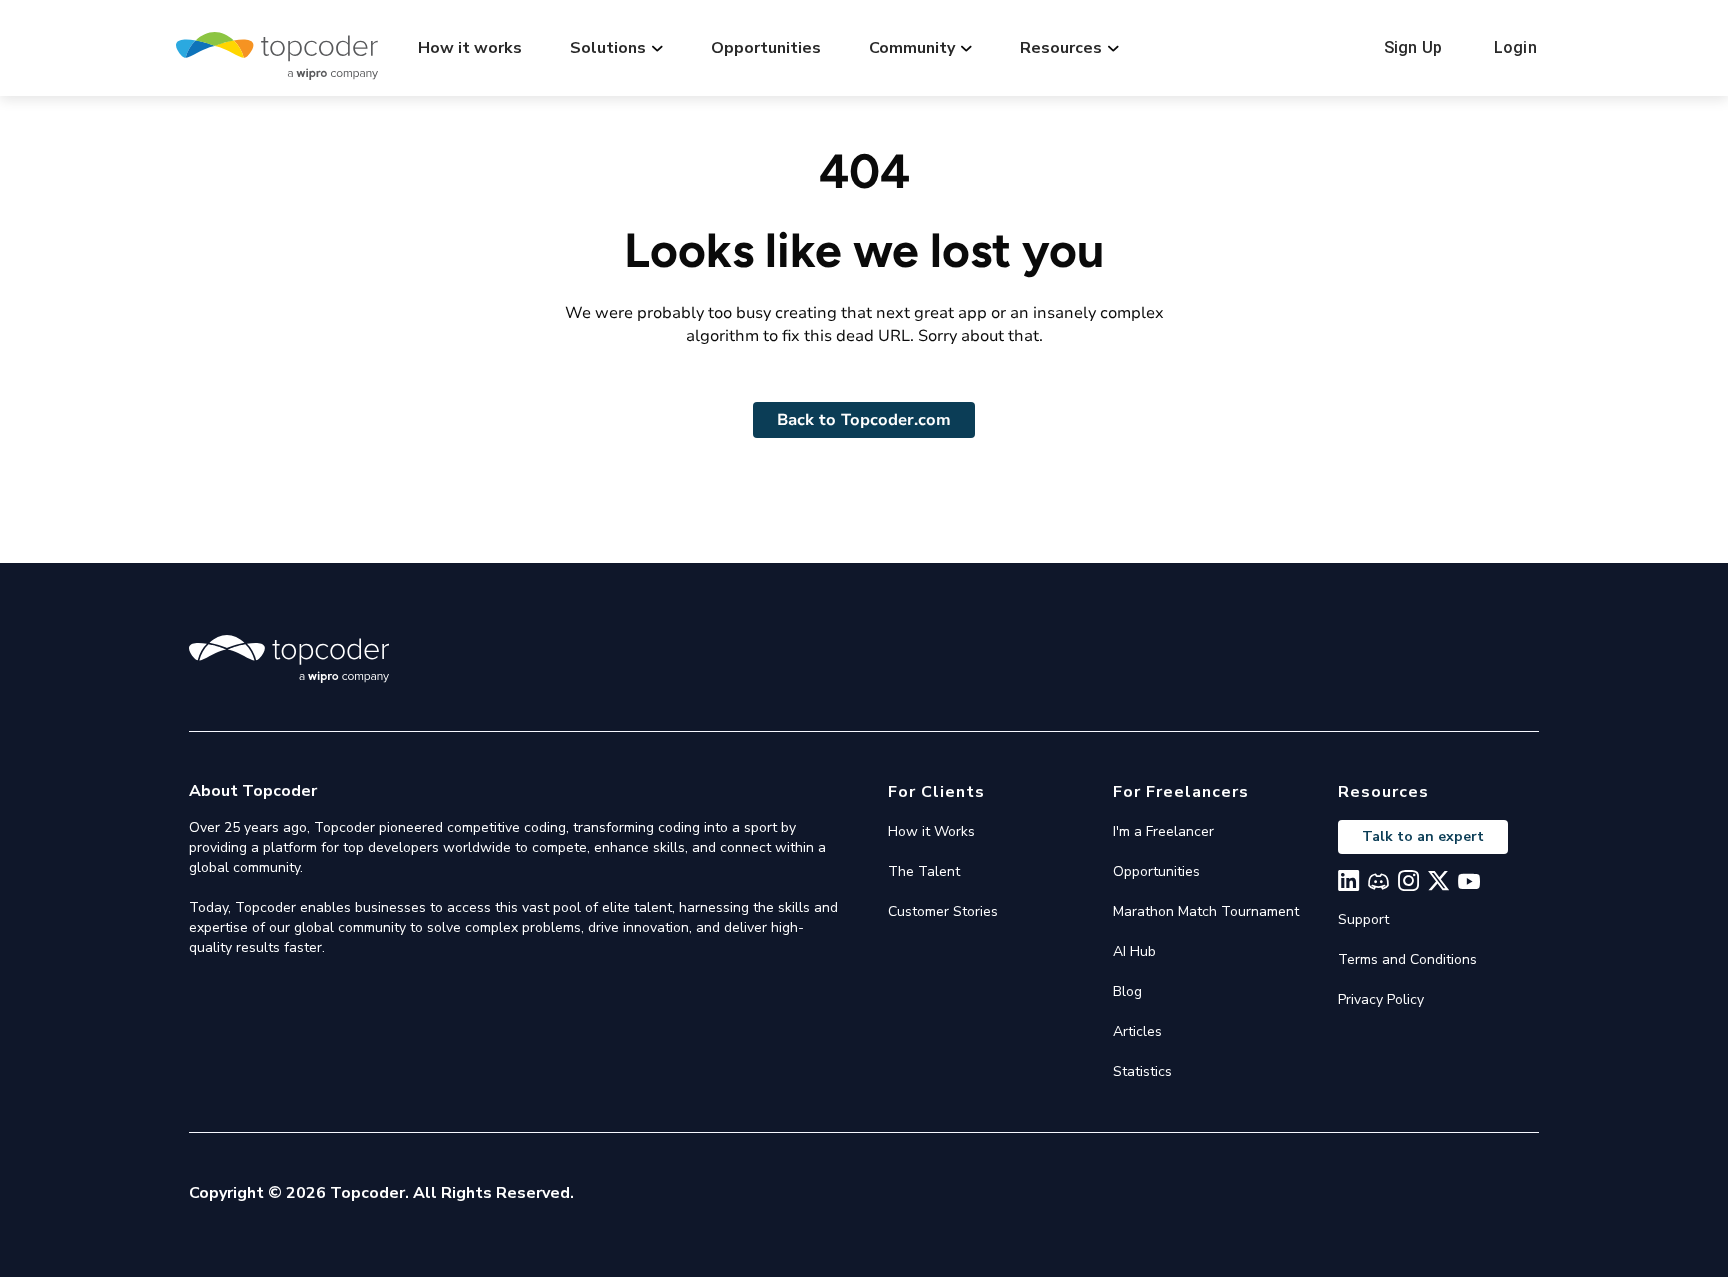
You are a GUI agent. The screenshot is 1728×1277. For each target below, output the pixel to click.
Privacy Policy (1381, 999)
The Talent (924, 871)
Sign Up (1413, 47)
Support (1363, 919)
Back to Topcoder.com (864, 420)
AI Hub (1134, 951)
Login (1515, 47)
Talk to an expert (1423, 836)
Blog (1127, 991)
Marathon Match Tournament (1206, 911)
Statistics (1142, 1071)
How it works (470, 48)
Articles (1137, 1031)
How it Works (931, 831)
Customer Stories (943, 911)
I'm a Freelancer (1163, 831)
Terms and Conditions (1407, 959)
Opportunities (766, 48)
